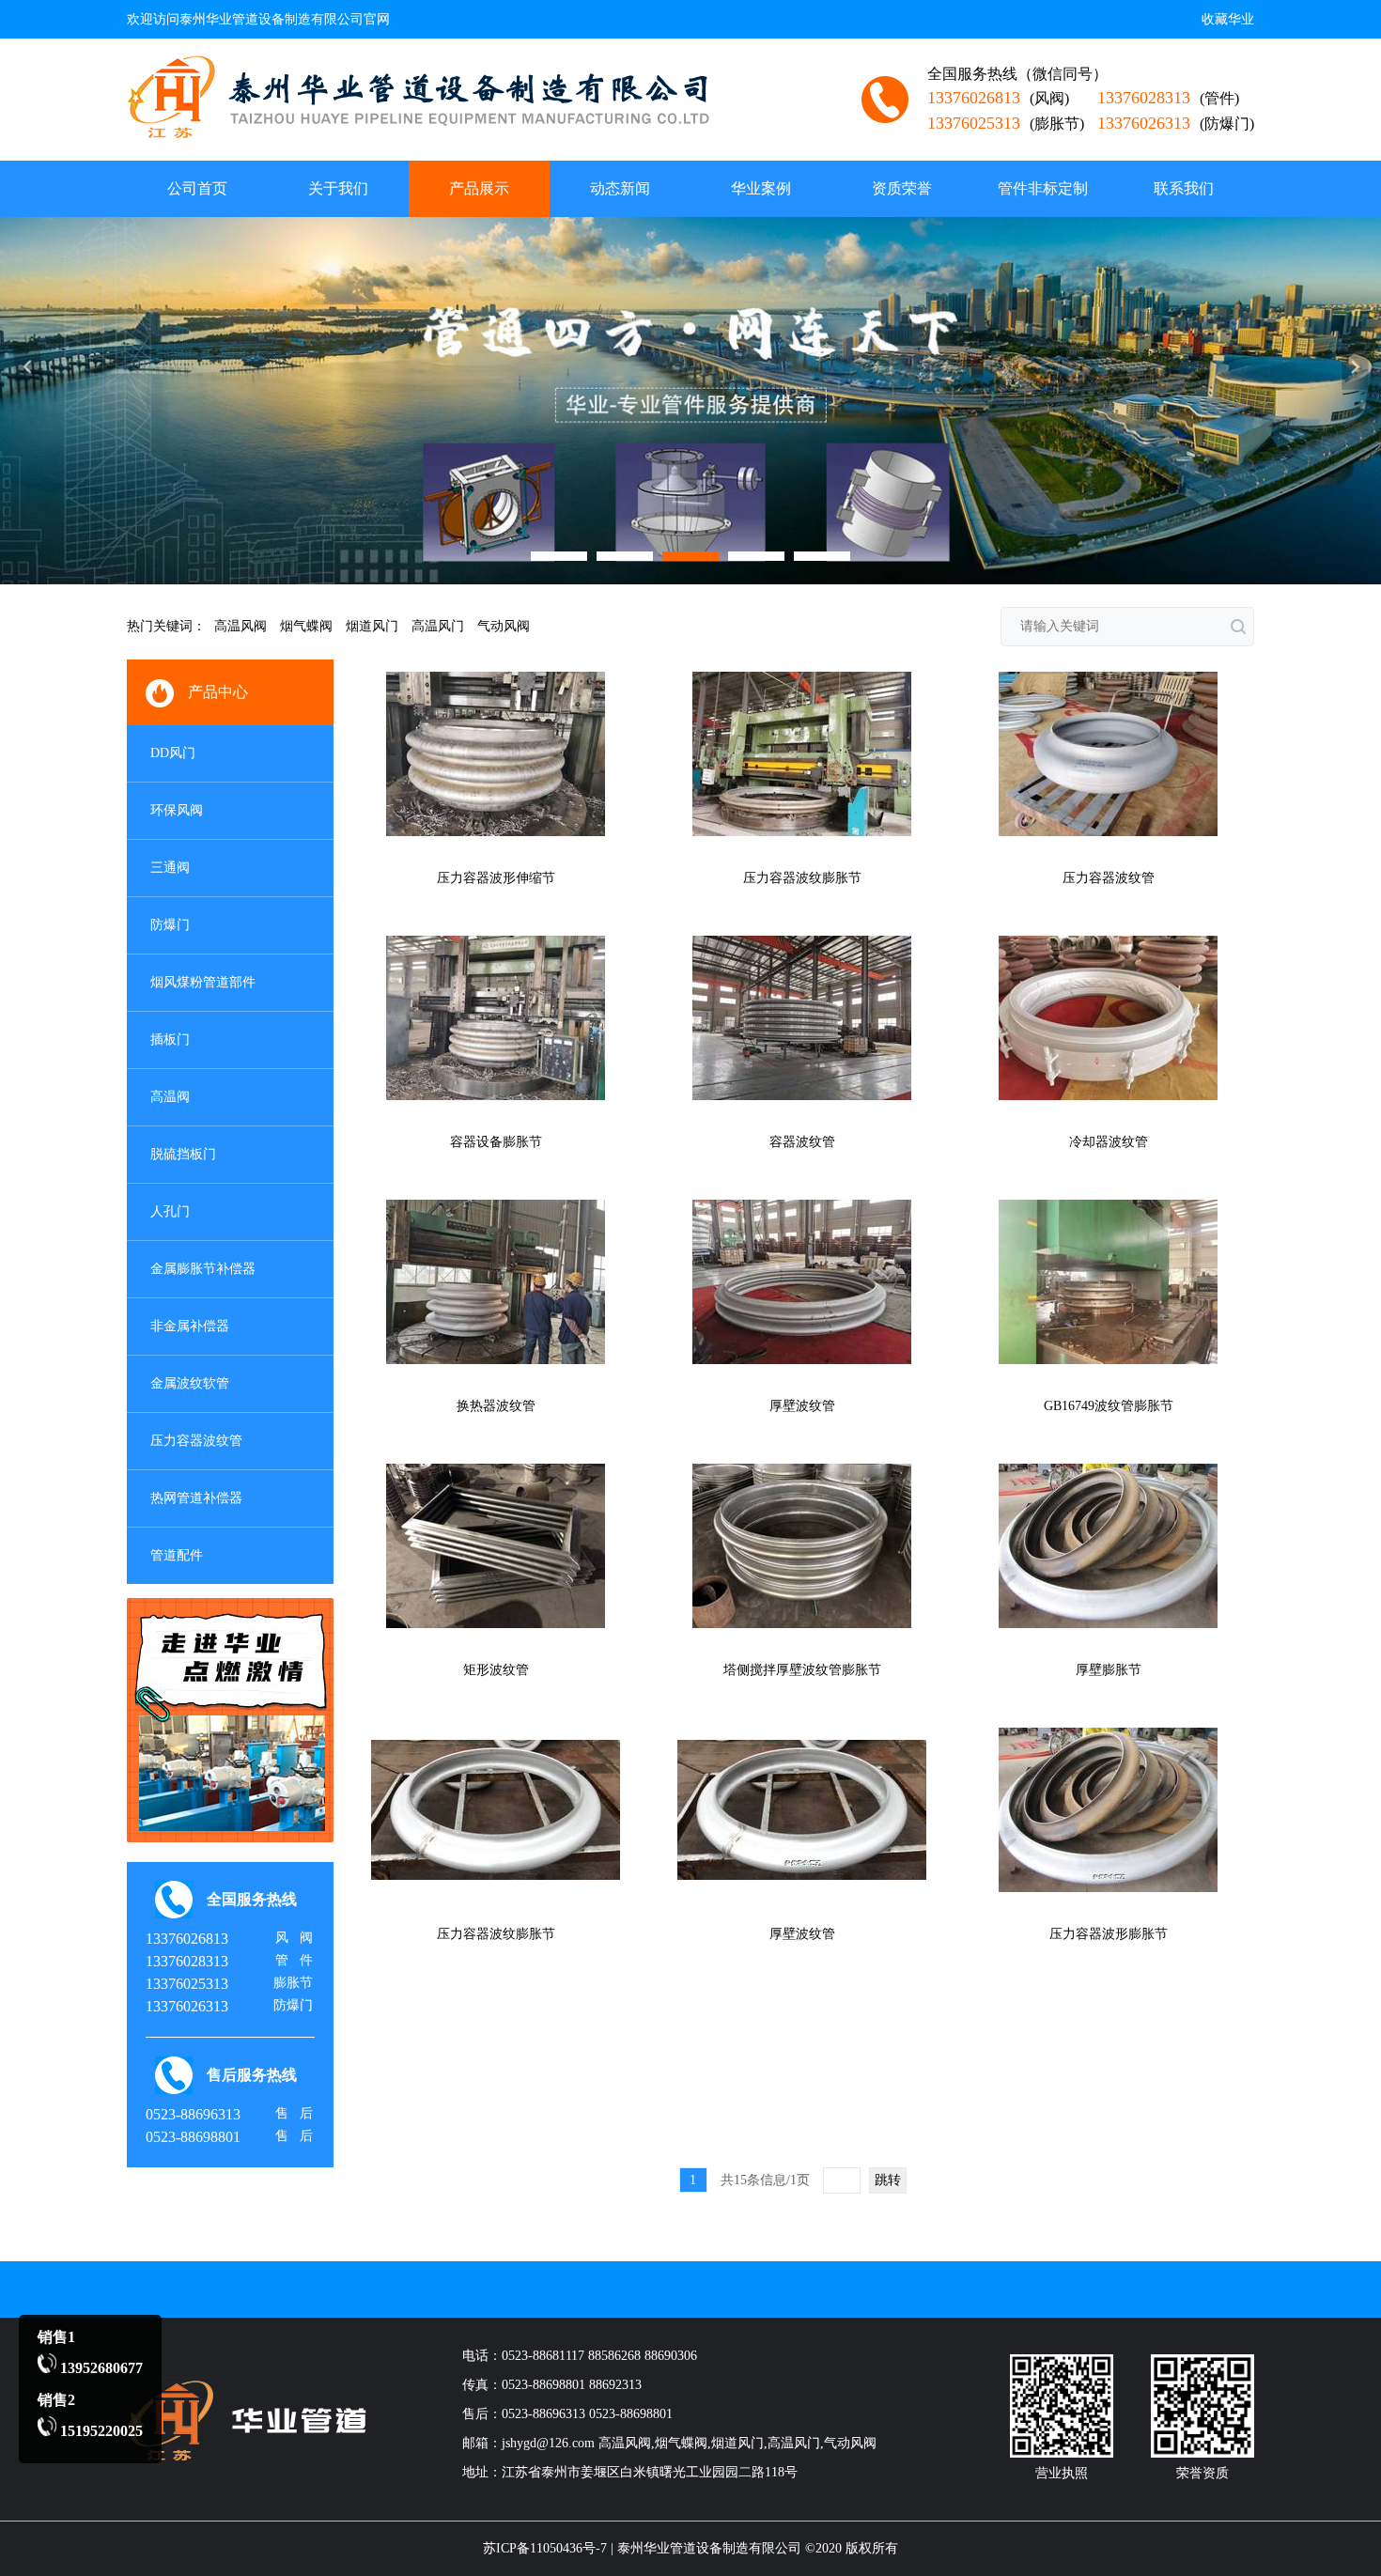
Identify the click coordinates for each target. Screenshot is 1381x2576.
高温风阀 (241, 626)
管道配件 (177, 1555)
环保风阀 (177, 810)
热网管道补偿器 (196, 1498)
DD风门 (173, 753)
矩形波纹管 (496, 1670)
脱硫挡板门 (183, 1154)
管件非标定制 (1043, 188)
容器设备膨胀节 (496, 1142)
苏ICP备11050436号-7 (545, 2548)
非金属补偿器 (190, 1326)
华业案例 (761, 188)
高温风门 (438, 626)
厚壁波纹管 (802, 1406)
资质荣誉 (902, 188)
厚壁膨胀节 (1109, 1670)
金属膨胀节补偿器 (203, 1269)
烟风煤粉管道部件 (203, 982)
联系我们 (1184, 188)
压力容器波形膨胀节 (1109, 1934)
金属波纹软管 (190, 1383)
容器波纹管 (802, 1142)
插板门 (170, 1040)
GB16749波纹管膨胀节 (1109, 1406)
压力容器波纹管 (196, 1441)
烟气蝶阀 (306, 626)
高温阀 (170, 1097)
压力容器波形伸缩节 (496, 878)
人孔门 (170, 1211)
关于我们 (338, 188)
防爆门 (170, 925)
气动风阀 (504, 626)
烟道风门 (372, 626)
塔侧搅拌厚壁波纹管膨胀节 (802, 1670)
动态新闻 (620, 188)
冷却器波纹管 (1109, 1142)
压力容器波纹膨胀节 (802, 878)
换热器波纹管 (496, 1406)
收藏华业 (1228, 19)
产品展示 (479, 188)
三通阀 (170, 868)
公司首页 (197, 188)
